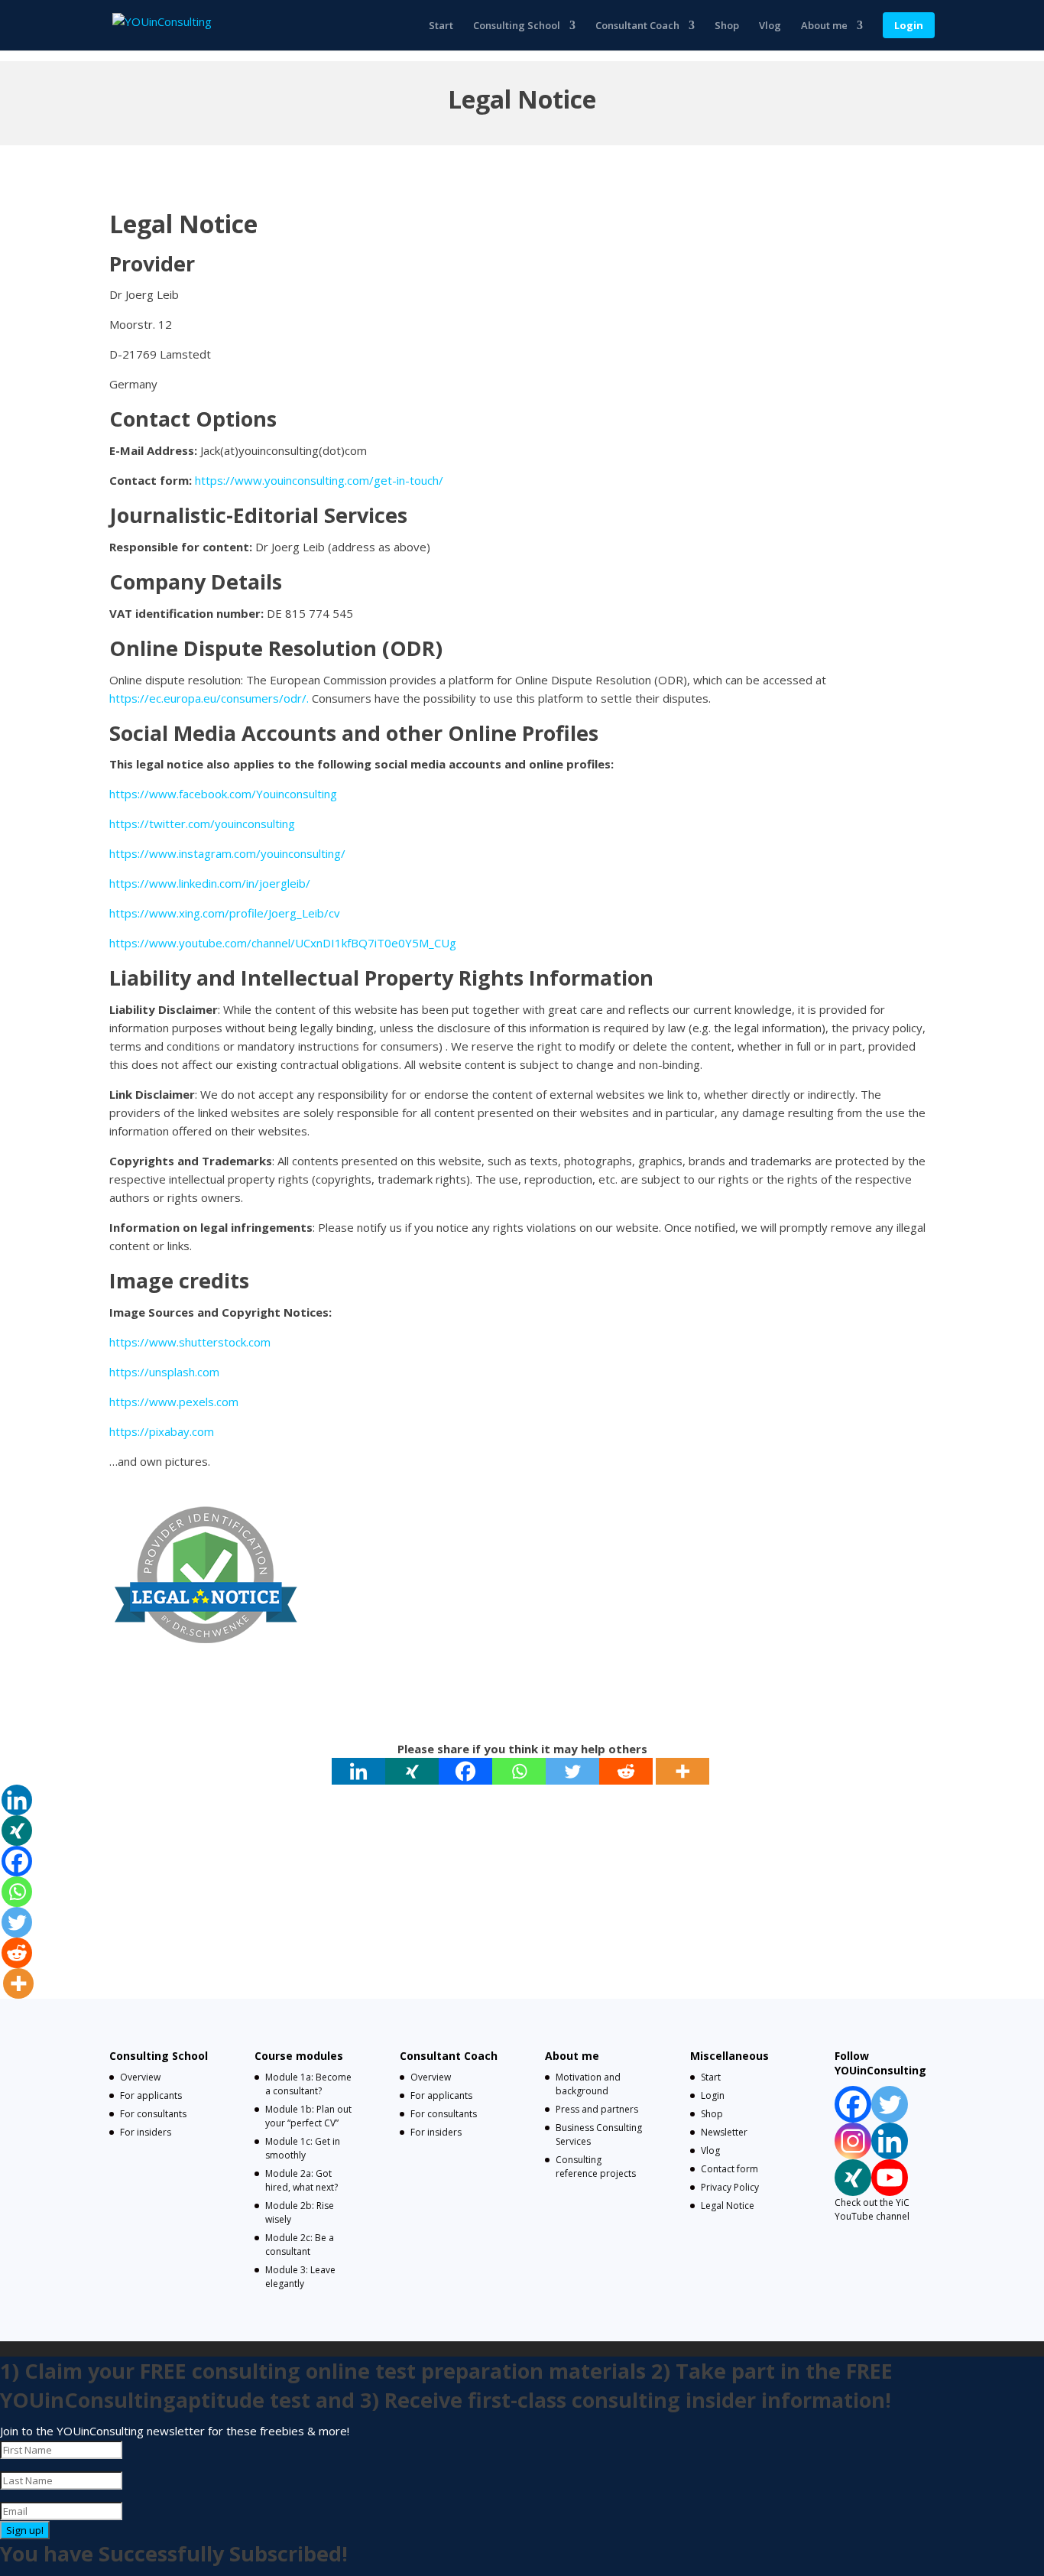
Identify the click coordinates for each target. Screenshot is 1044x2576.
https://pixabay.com (162, 1431)
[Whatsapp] (519, 1771)
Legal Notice (728, 2206)
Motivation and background (588, 2084)
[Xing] (412, 1771)
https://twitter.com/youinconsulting (202, 823)
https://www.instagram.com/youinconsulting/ (227, 853)
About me (824, 26)
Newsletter (724, 2132)
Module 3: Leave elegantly (300, 2277)
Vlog (770, 26)
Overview (140, 2077)
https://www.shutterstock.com (190, 1342)
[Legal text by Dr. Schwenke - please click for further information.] (205, 1668)
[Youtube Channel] (890, 2178)
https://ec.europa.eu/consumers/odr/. (209, 698)
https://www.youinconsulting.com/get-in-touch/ (319, 480)
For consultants (153, 2114)
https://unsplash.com (164, 1372)
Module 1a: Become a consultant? (308, 2084)
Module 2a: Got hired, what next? (302, 2180)
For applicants (151, 2095)
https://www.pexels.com (174, 1402)
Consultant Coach (637, 26)
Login (909, 25)
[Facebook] (465, 1771)
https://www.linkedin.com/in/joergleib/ (210, 883)
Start (441, 26)
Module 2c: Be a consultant (300, 2245)
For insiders (146, 2132)
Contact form (730, 2169)
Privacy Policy (730, 2187)
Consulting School (517, 26)
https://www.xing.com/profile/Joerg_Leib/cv (225, 913)
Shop (727, 26)
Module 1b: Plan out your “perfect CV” (308, 2116)
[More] (682, 1771)
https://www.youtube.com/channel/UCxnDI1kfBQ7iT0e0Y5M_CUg (283, 943)
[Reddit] (626, 1771)
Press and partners (597, 2109)
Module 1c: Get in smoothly (303, 2148)
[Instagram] (853, 2141)
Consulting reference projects (596, 2167)
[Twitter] (572, 1771)
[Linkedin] (358, 1771)
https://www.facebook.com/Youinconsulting (223, 794)
